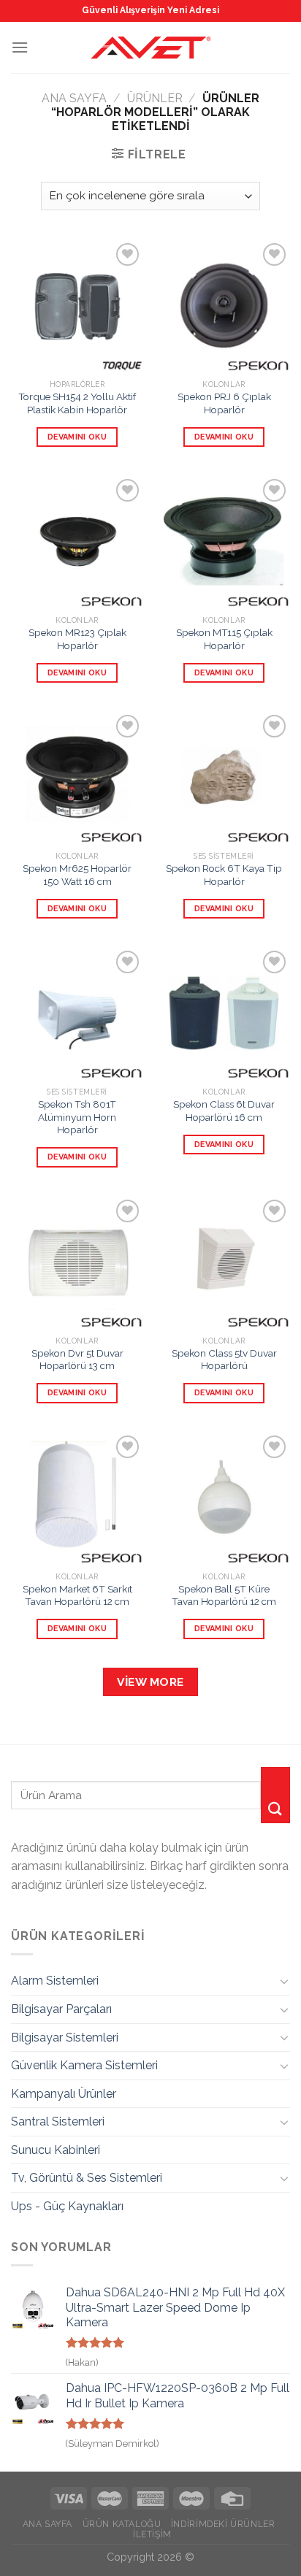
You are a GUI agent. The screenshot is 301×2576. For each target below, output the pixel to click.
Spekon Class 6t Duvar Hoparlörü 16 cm (224, 1111)
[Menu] (20, 47)
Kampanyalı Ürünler (64, 2094)
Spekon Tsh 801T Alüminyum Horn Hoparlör (77, 1117)
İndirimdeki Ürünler (223, 2524)
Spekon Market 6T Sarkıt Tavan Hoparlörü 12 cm (77, 1595)
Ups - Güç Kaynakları (67, 2206)
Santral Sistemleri (58, 2121)
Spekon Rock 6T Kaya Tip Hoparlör (224, 875)
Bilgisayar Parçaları (61, 2009)
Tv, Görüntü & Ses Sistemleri (87, 2178)
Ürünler (155, 98)
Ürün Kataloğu (122, 2524)
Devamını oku (77, 437)
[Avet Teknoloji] (150, 47)
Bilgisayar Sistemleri (65, 2038)
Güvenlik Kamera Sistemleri (84, 2065)
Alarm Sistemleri (55, 1981)
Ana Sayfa (74, 98)
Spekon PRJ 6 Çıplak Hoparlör (224, 403)
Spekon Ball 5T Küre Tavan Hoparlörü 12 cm (224, 1595)
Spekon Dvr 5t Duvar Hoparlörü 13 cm (77, 1360)
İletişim (152, 2534)
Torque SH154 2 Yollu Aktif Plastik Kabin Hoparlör (77, 403)
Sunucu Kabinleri (56, 2150)
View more (150, 1682)
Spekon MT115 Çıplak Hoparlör (224, 639)
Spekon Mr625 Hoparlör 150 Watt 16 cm (77, 875)
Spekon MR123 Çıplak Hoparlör (77, 639)
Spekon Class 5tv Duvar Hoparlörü (224, 1360)
